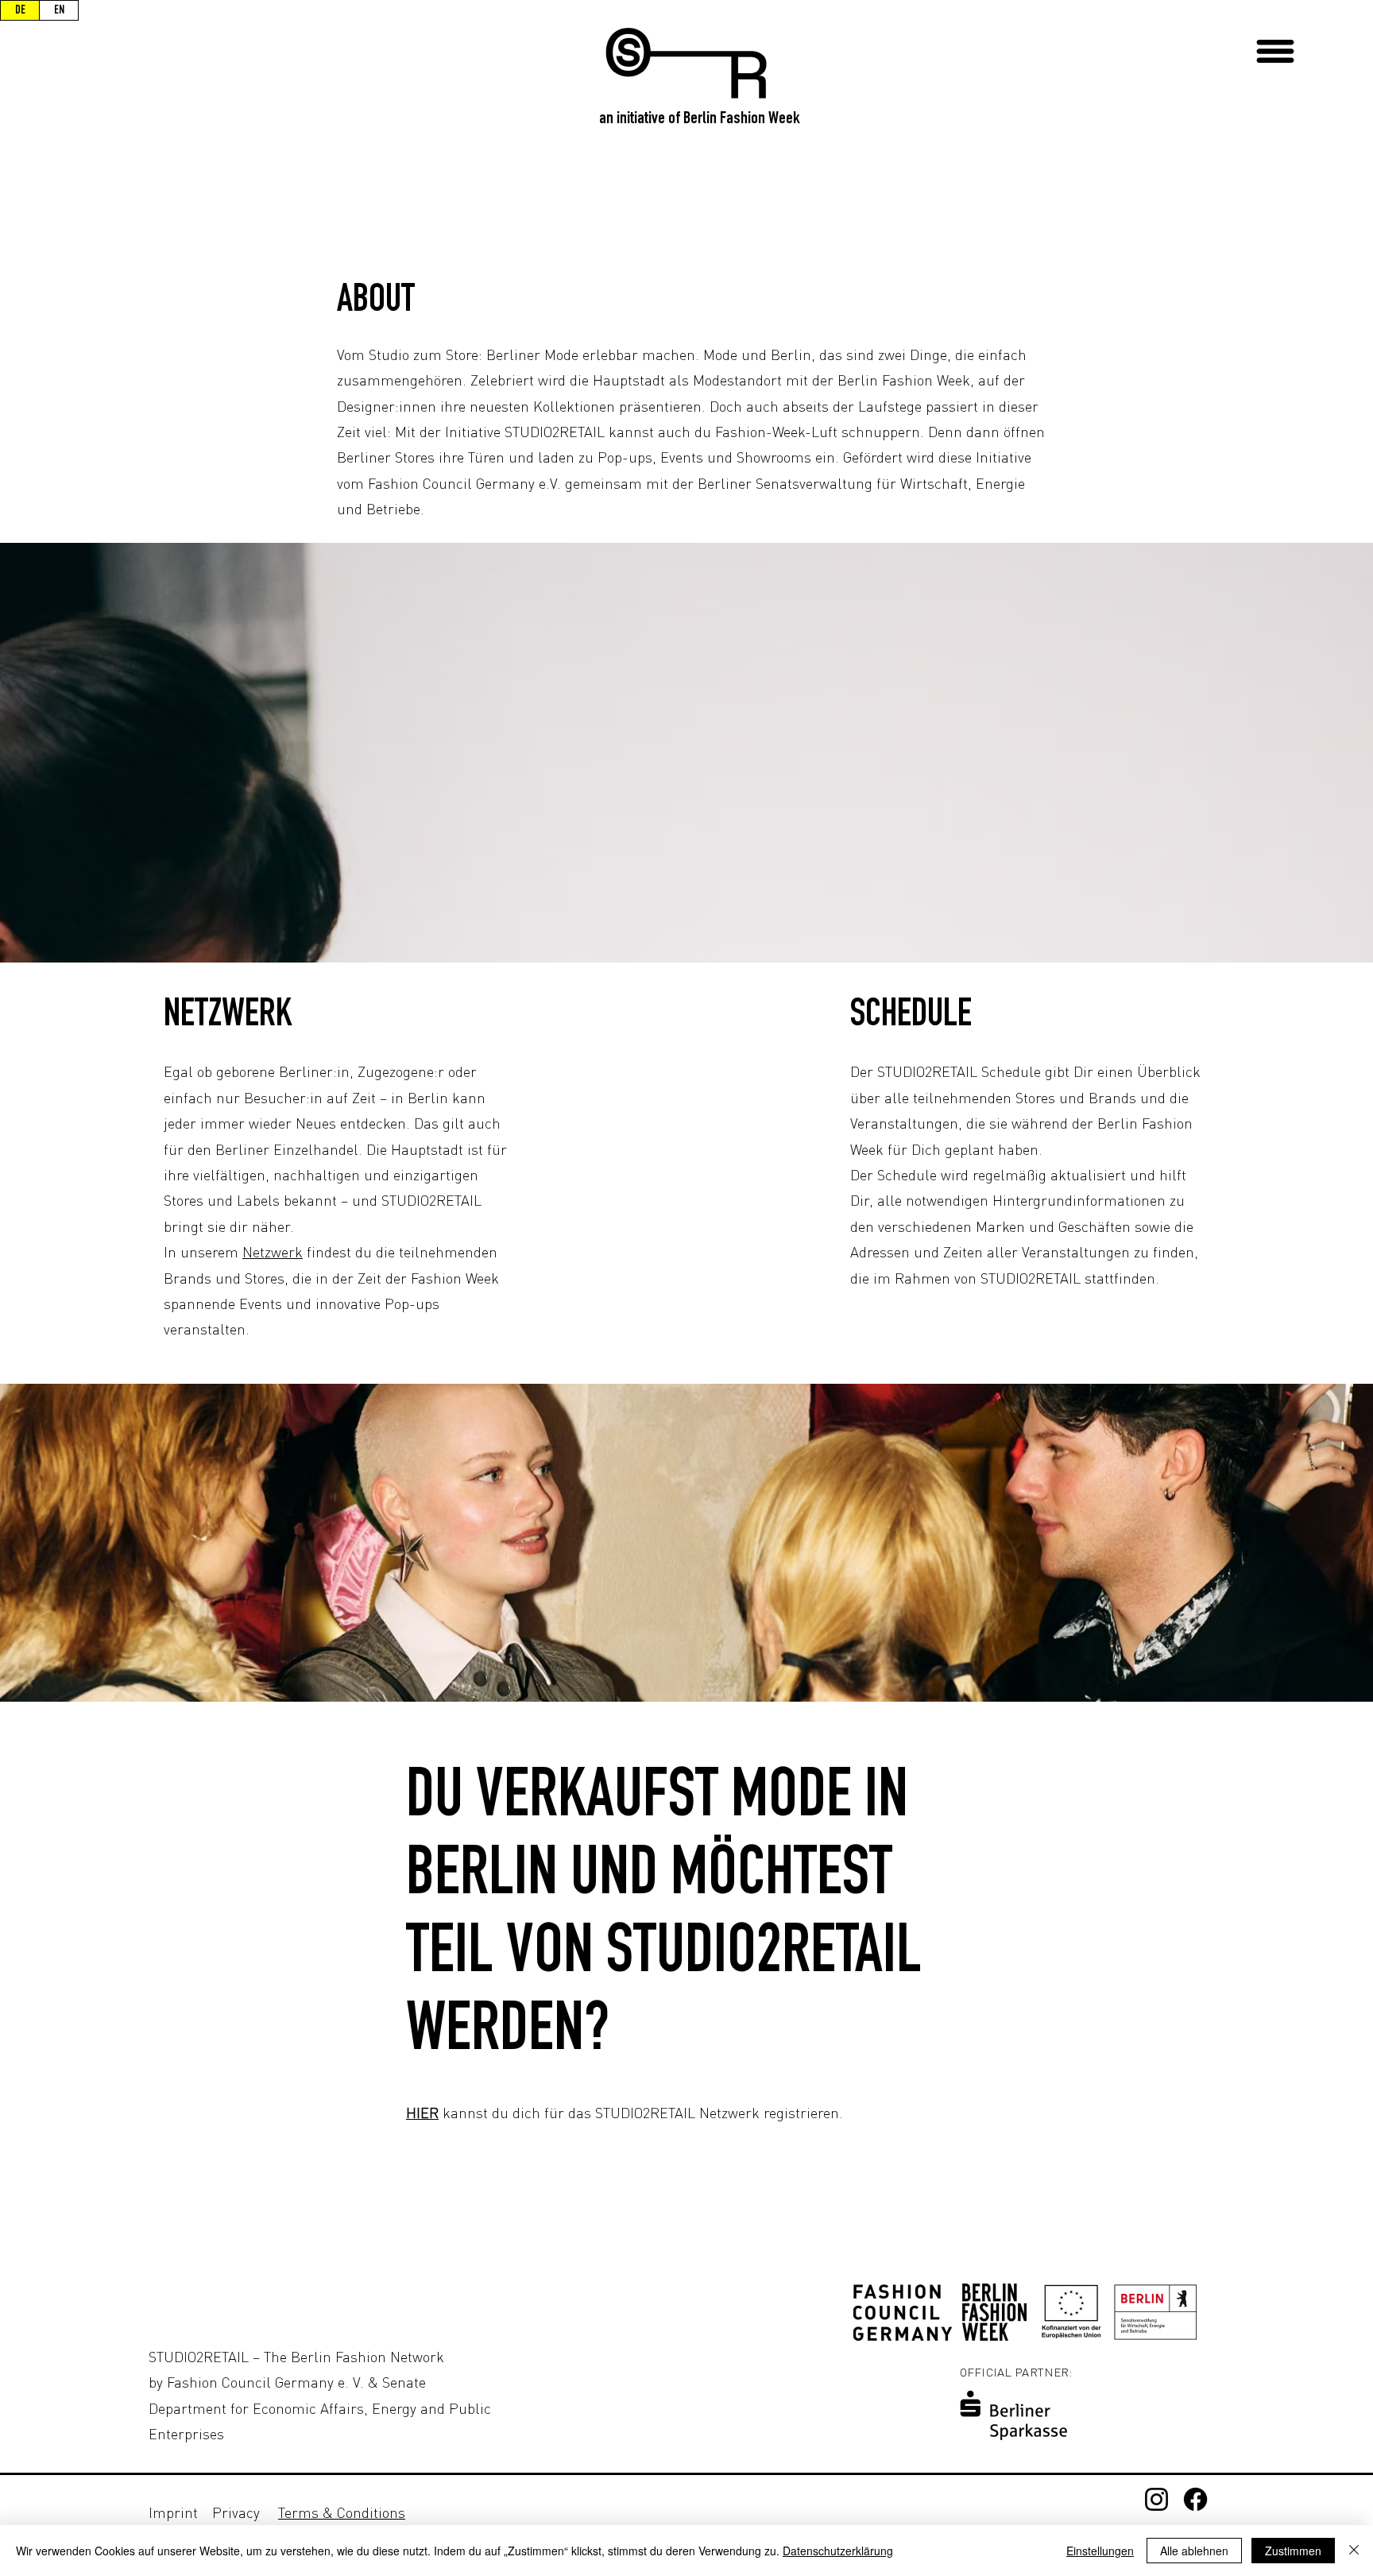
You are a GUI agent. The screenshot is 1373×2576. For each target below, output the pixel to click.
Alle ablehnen (1194, 2551)
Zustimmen (1293, 2551)
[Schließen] (1354, 2551)
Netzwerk (273, 1252)
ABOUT (376, 302)
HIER (422, 2113)
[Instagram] (1156, 2499)
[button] (1275, 51)
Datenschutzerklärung (838, 2551)
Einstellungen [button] (1100, 2551)
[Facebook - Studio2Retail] (1195, 2499)
